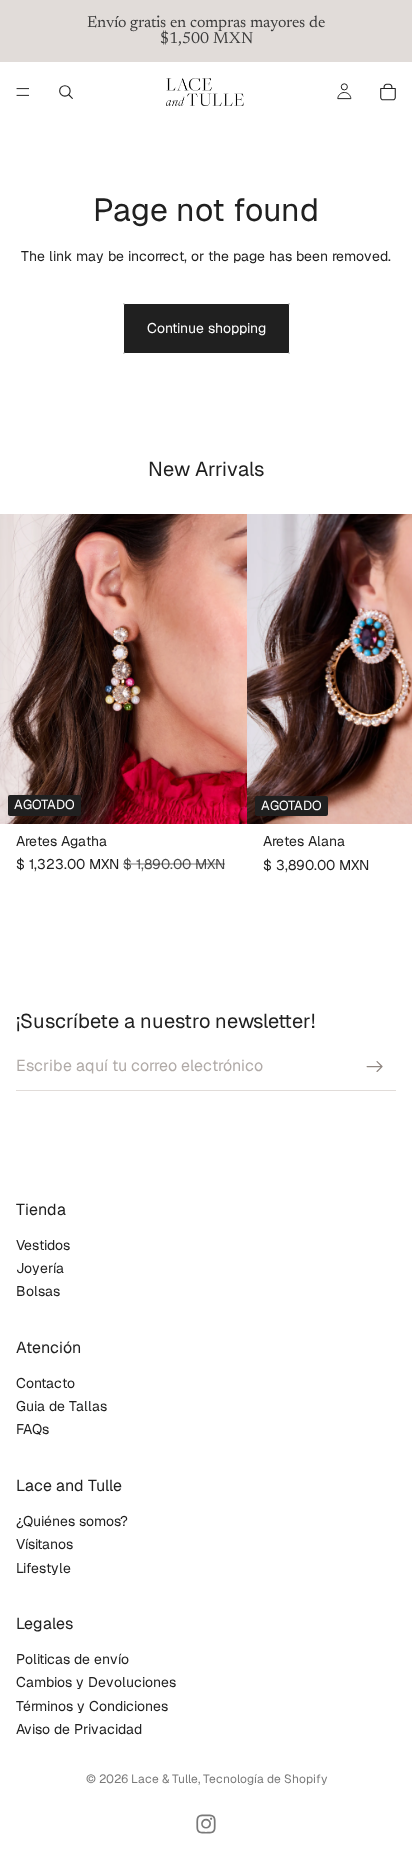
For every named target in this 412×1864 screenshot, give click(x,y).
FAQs (32, 1430)
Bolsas (38, 1291)
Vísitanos (44, 1544)
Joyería (40, 1268)
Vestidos (43, 1245)
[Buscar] (66, 92)
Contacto (45, 1383)
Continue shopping (206, 328)
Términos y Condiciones (92, 1706)
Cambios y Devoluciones (96, 1682)
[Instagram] (206, 1824)
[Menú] (23, 92)
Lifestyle (43, 1568)
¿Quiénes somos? (72, 1521)
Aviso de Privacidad (79, 1729)
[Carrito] (388, 92)
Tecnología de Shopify (265, 1779)
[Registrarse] (375, 1067)
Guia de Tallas (61, 1406)
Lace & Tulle (164, 1779)
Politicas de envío (72, 1659)
